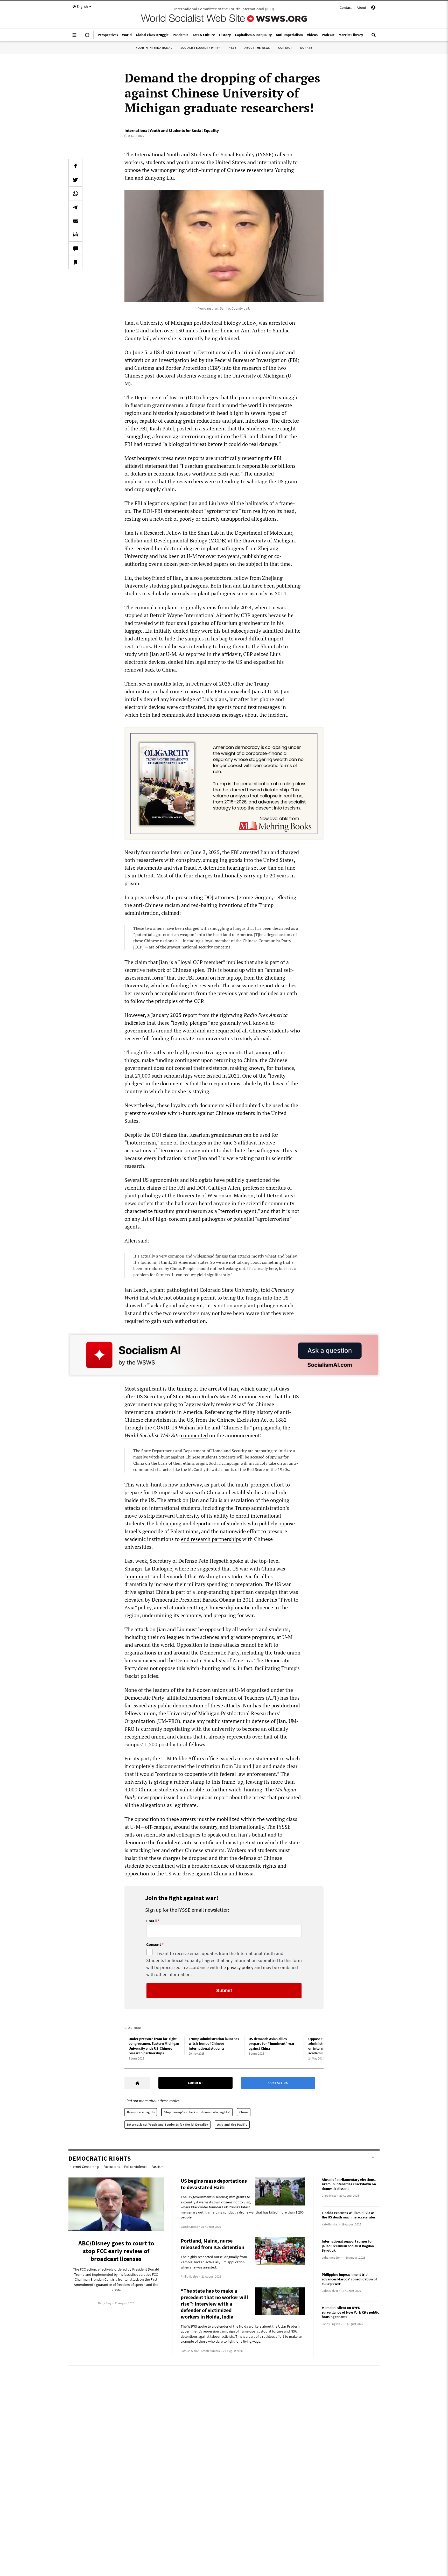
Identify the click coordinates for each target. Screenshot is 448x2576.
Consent (154, 1945)
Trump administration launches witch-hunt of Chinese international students (214, 2044)
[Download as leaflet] (75, 235)
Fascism (157, 2167)
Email (152, 1921)
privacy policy (240, 1967)
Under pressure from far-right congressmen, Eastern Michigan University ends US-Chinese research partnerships (154, 2046)
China (244, 2112)
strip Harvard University (172, 1516)
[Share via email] (75, 221)
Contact (346, 8)
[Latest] (87, 37)
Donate (306, 48)
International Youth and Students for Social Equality (172, 130)
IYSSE (232, 48)
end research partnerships (211, 1539)
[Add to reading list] (75, 262)
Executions (112, 2167)
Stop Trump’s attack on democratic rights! (197, 2112)
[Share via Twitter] (75, 180)
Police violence (136, 2167)
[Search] (374, 37)
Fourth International (154, 48)
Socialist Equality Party (200, 48)
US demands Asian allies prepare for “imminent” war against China (272, 2044)
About (362, 8)
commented (194, 1435)
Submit (224, 1991)
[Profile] (373, 8)
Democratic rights (141, 2112)
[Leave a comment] (75, 248)
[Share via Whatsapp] (75, 193)
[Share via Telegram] (75, 207)
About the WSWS (257, 48)
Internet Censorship (84, 2167)
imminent (138, 1576)
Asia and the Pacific (232, 2124)
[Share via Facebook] (75, 166)
